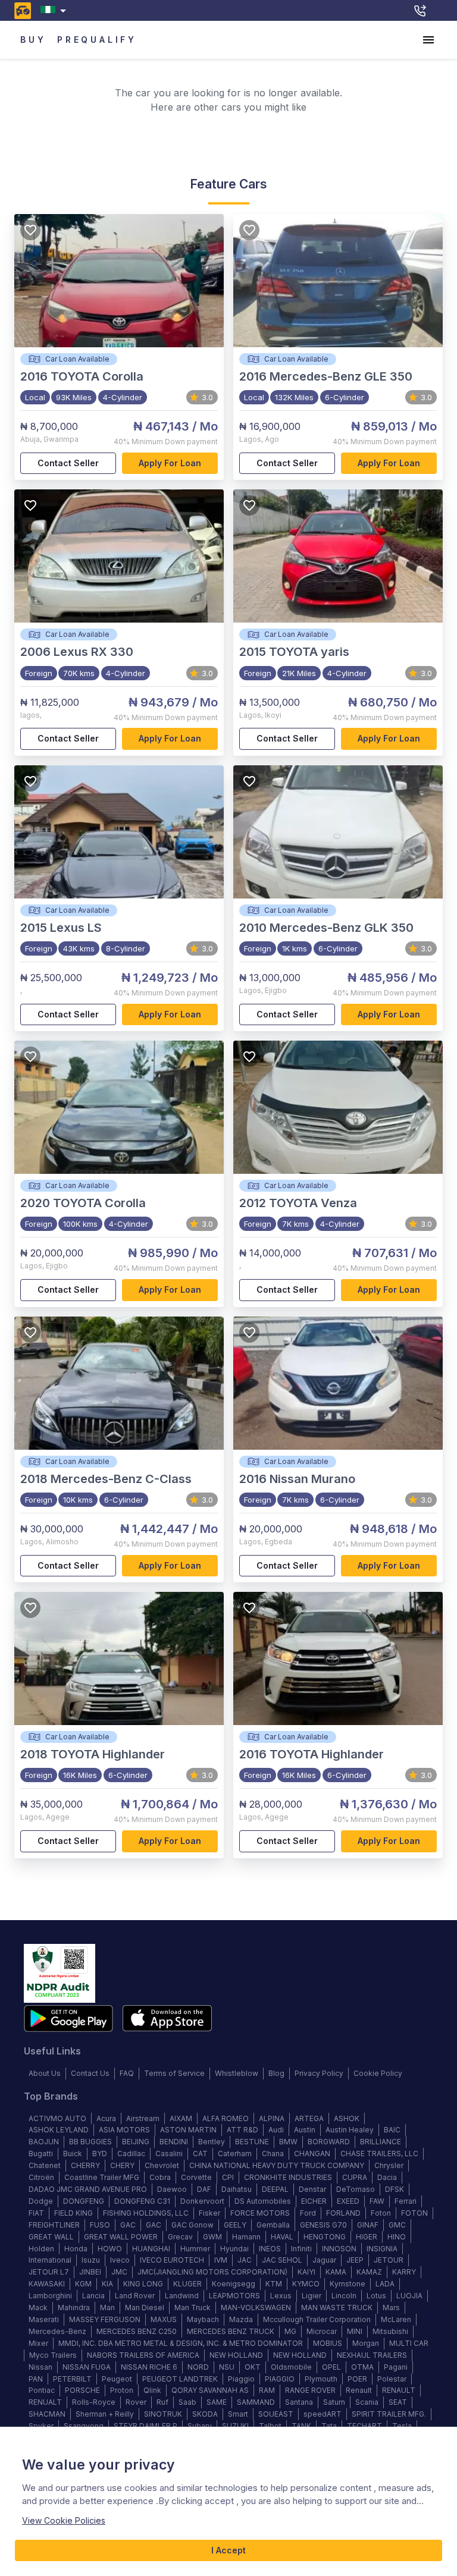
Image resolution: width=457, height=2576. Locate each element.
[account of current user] (428, 40)
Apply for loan (170, 463)
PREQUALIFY (97, 40)
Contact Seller (68, 463)
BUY (33, 40)
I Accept (228, 2550)
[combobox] (56, 10)
